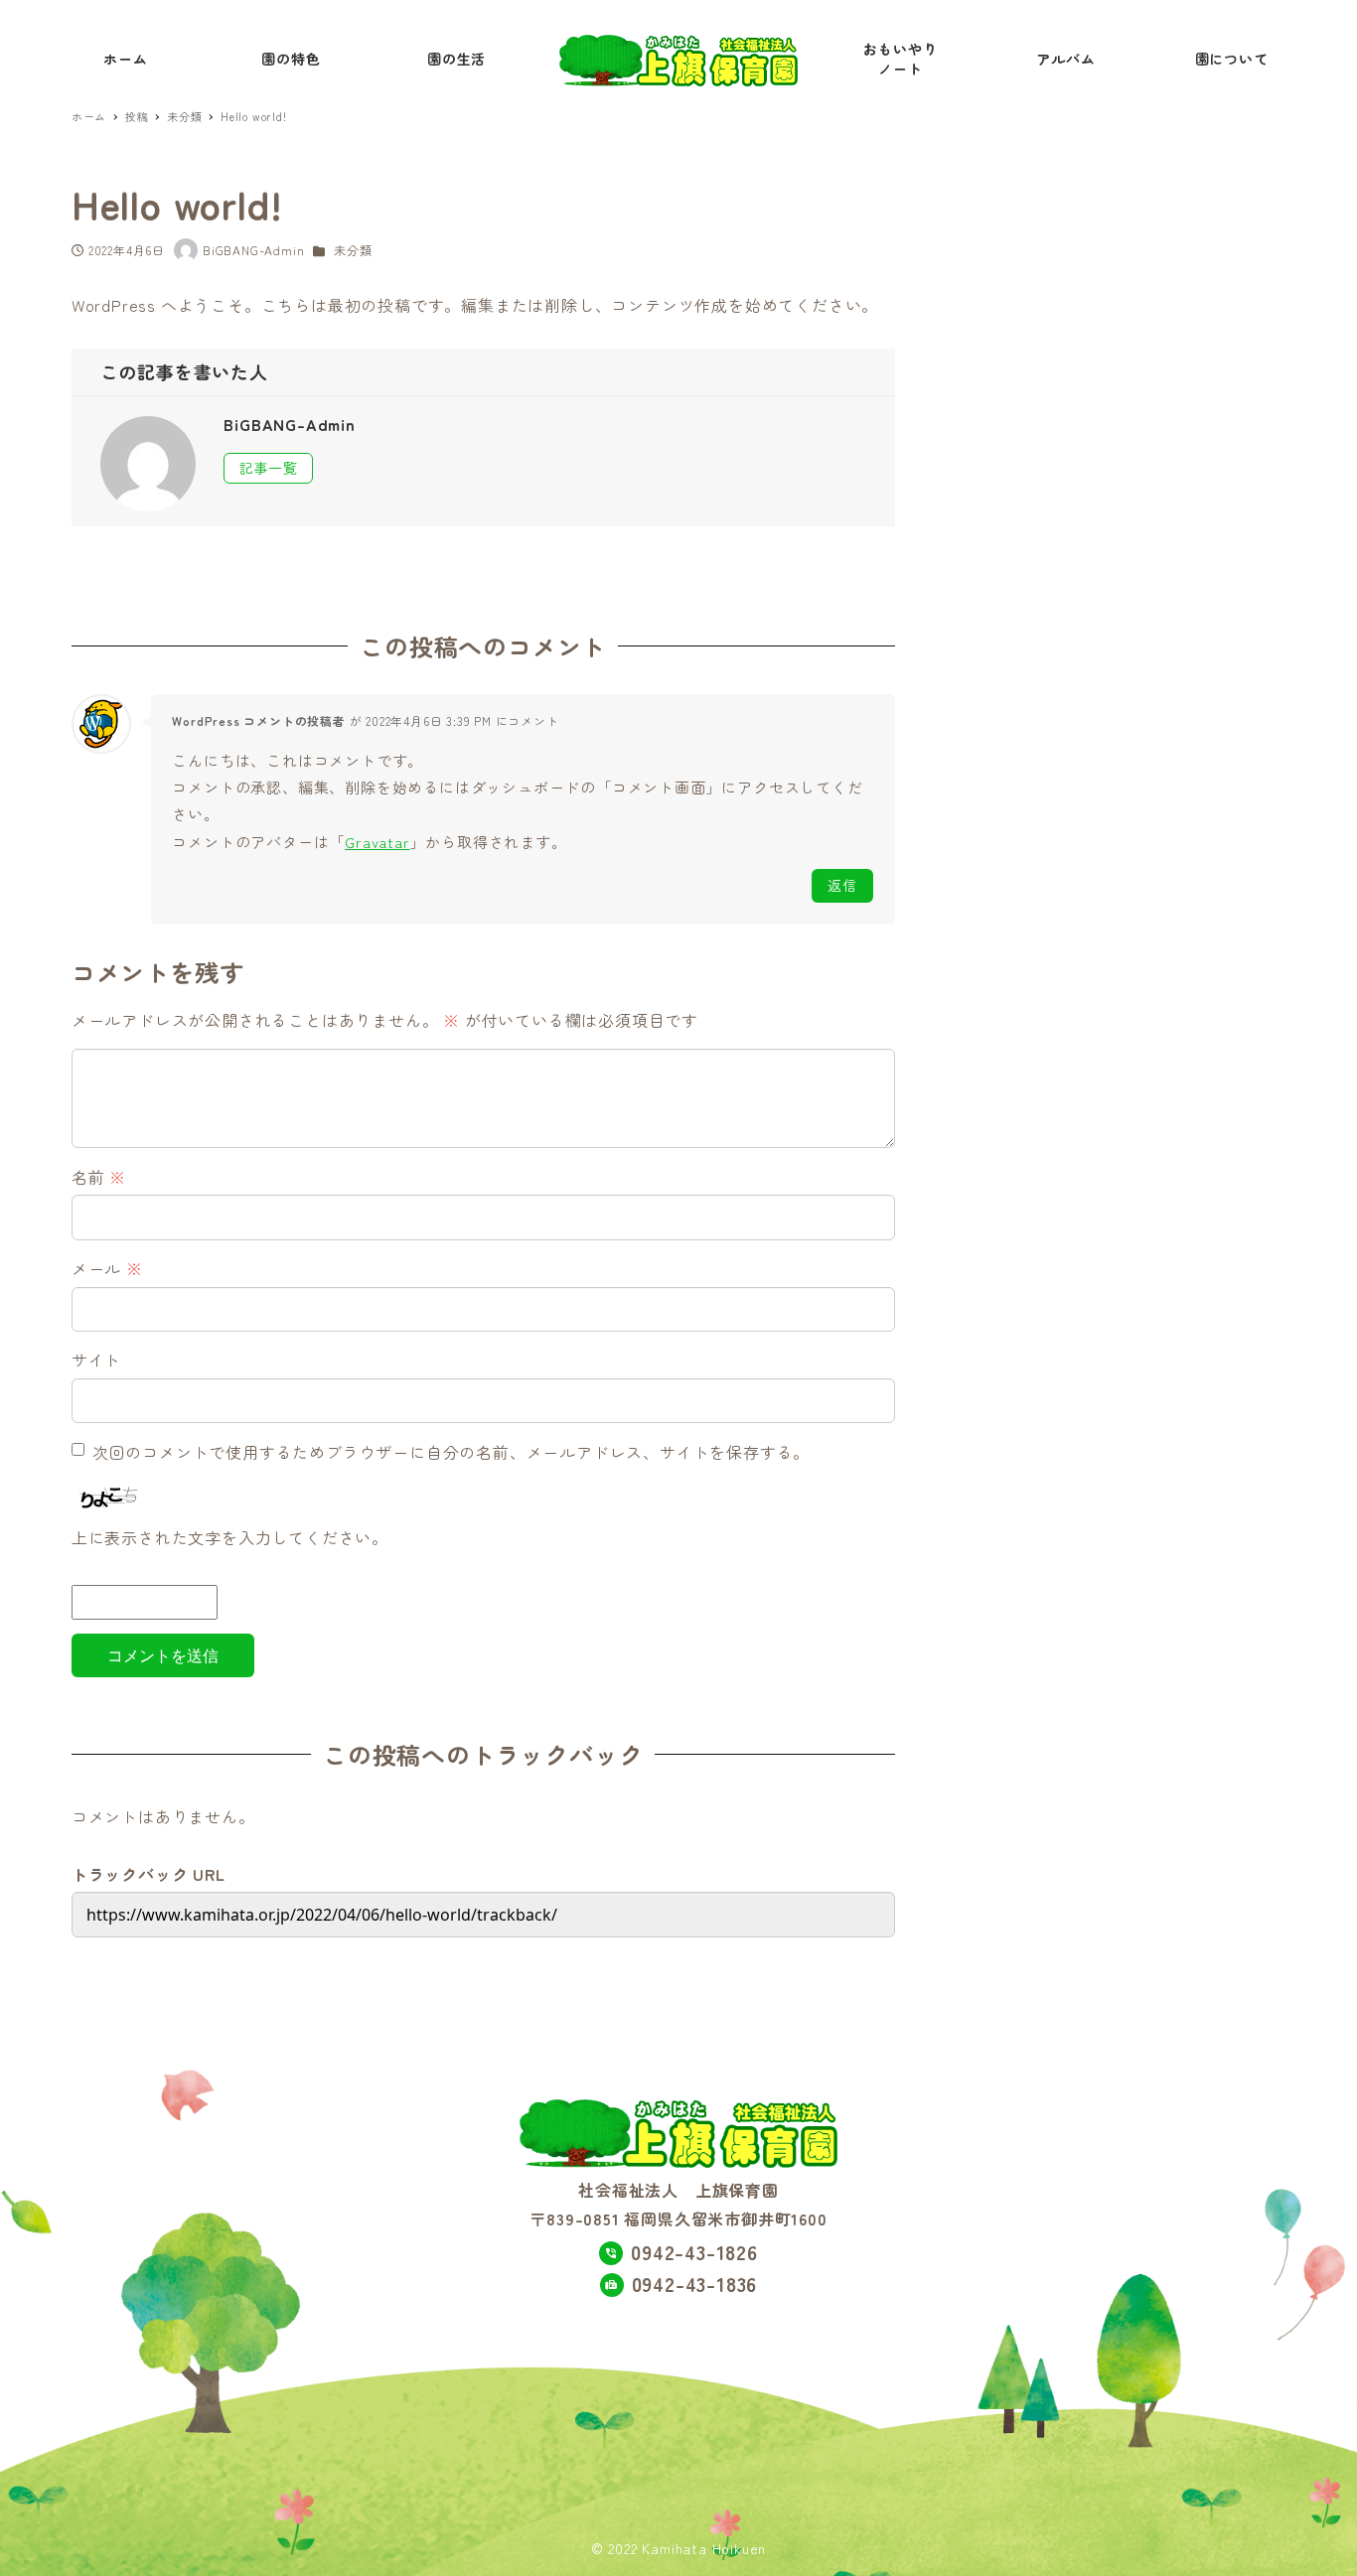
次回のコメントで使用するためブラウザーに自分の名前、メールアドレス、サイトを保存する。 (451, 1452)
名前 (99, 1177)
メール (107, 1268)
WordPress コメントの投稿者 (258, 720)
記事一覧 (269, 468)
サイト (96, 1360)
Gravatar (377, 842)
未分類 (353, 250)
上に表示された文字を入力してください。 (230, 1537)
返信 (842, 885)
